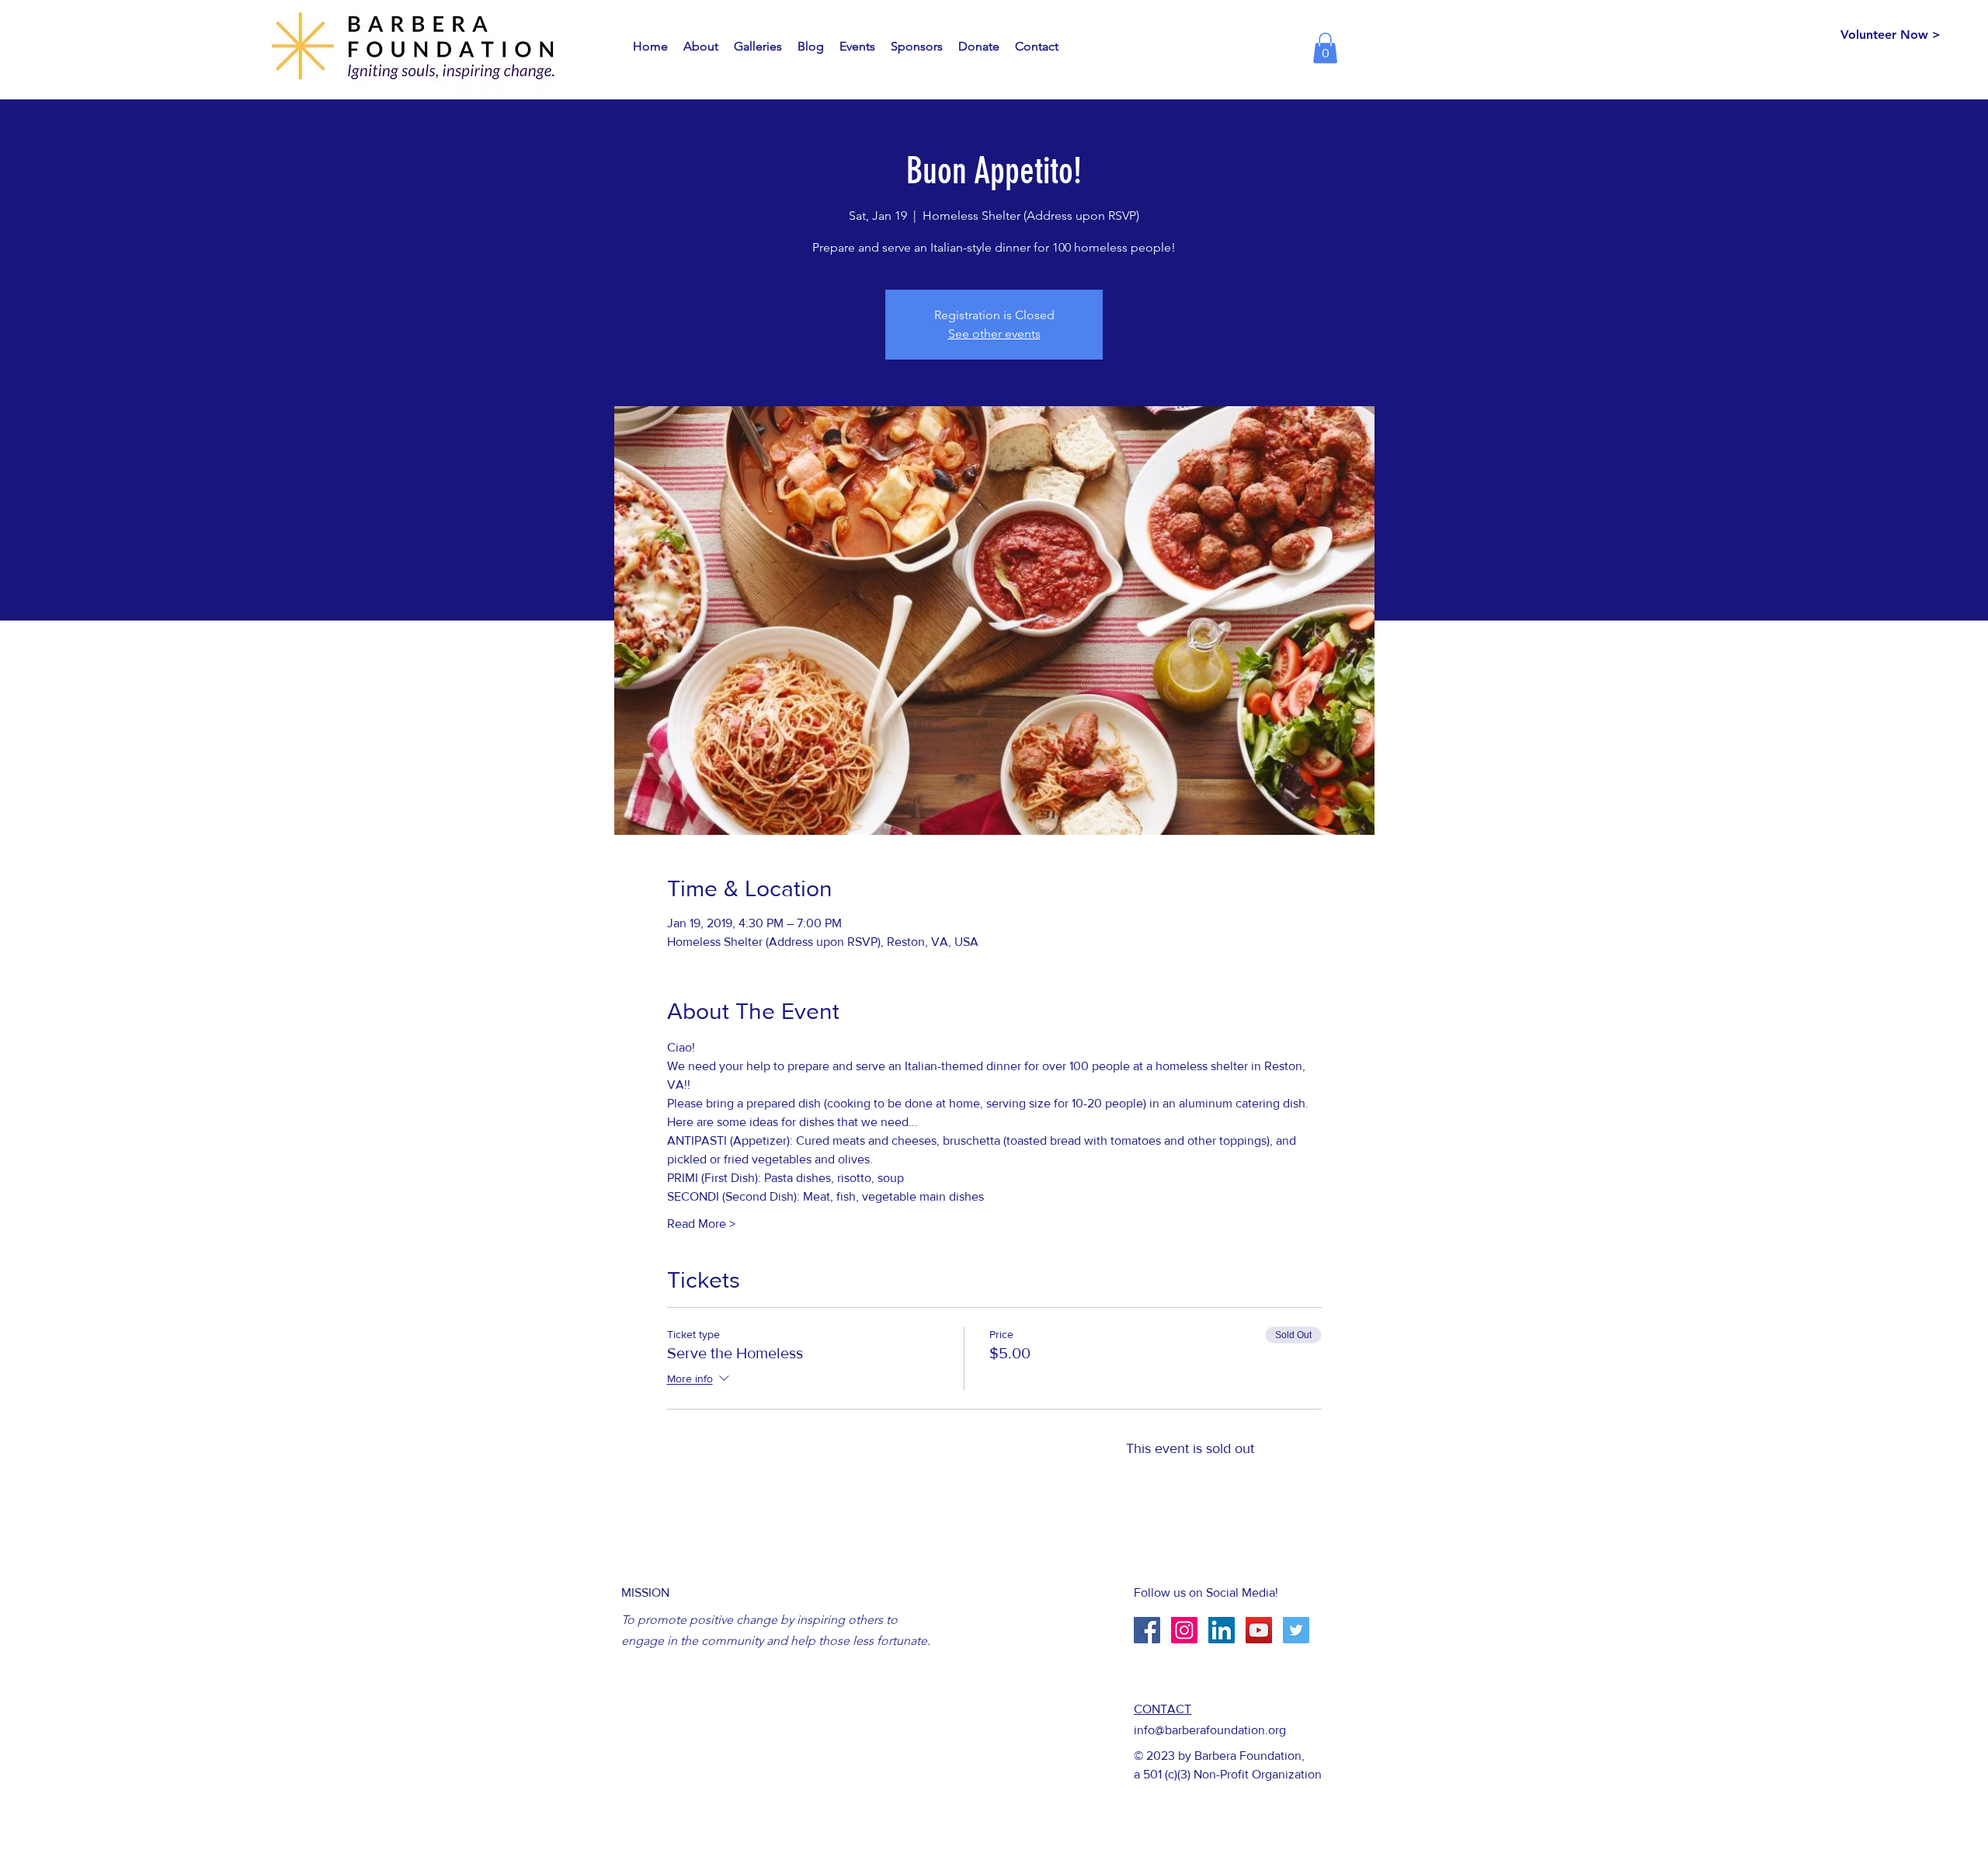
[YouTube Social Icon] (1259, 1630)
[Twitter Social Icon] (1296, 1630)
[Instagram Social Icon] (1184, 1630)
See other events (994, 334)
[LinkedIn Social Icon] (1222, 1630)
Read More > (701, 1224)
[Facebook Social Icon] (1147, 1630)
